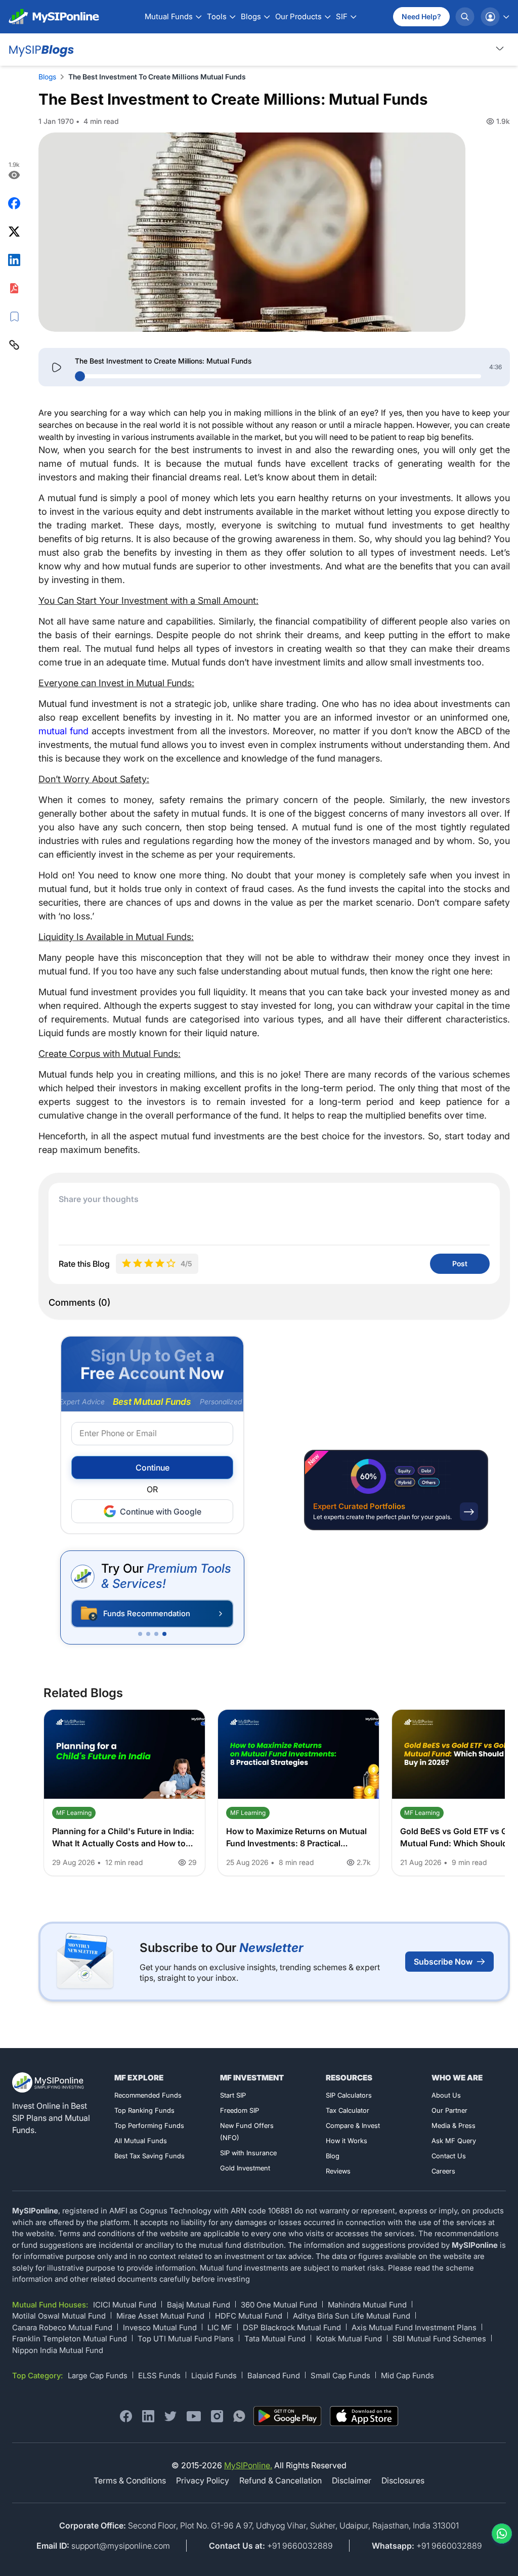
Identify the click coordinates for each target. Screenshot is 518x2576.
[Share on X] (14, 232)
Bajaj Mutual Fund (199, 2305)
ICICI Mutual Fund (125, 2305)
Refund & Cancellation (280, 2480)
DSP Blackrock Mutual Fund (292, 2327)
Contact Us (449, 2156)
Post (460, 1263)
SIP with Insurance (248, 2153)
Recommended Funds (148, 2095)
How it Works (347, 2141)
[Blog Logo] (40, 50)
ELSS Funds (159, 2375)
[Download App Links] (288, 2416)
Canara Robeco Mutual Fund (62, 2327)
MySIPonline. (248, 2465)
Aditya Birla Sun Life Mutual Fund (352, 2316)
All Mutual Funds (141, 2141)
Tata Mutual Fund (275, 2339)
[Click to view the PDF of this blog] (14, 288)
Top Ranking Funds (144, 2110)
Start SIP (233, 2095)
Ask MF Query (454, 2141)
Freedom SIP (240, 2110)
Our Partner (449, 2110)
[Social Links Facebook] (126, 2416)
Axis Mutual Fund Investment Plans (414, 2327)
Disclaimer (352, 2480)
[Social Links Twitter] (170, 2416)
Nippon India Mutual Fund (58, 2350)
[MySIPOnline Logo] (54, 17)
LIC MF (220, 2327)
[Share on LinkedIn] (14, 260)
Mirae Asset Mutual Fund (160, 2316)
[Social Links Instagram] (217, 2416)
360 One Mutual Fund (279, 2305)
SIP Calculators (349, 2095)
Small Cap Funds (340, 2375)
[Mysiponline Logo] (49, 2082)
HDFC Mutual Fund (249, 2316)
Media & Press (454, 2125)
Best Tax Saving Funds (149, 2156)
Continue (153, 1468)
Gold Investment (245, 2168)
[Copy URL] (14, 345)
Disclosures (403, 2480)
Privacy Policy (203, 2480)
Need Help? (421, 16)
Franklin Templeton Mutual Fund (70, 2339)
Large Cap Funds (98, 2375)
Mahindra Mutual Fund (367, 2305)
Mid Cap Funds (407, 2375)
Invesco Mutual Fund (160, 2327)
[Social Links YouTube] (194, 2416)
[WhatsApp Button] (500, 2534)
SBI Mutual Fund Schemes (439, 2339)
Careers (443, 2171)
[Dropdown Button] (500, 48)
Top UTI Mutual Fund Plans (186, 2339)
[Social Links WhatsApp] (239, 2416)
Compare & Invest (353, 2125)
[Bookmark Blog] (14, 317)
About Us (446, 2095)
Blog (333, 2156)
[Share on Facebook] (14, 203)
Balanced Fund (274, 2375)
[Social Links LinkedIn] (148, 2416)
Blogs (47, 77)
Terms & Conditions (130, 2480)
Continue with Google (161, 1512)
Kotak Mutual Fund (349, 2339)
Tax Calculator (348, 2110)
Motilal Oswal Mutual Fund (59, 2316)
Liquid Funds (214, 2375)
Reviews (338, 2171)
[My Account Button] (495, 17)
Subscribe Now (443, 1962)
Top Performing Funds (149, 2125)
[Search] (465, 17)
